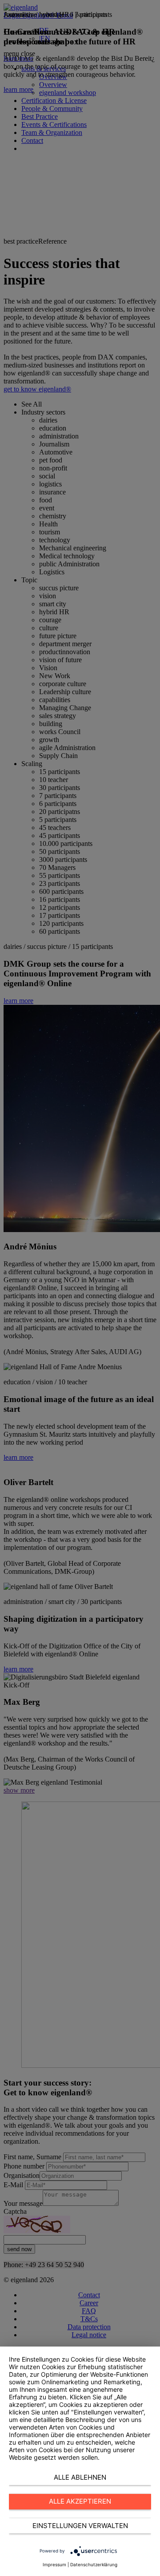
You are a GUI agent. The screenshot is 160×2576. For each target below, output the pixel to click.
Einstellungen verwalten (80, 2526)
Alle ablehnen (80, 2477)
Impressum (54, 2564)
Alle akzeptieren (80, 2501)
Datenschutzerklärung (94, 2564)
